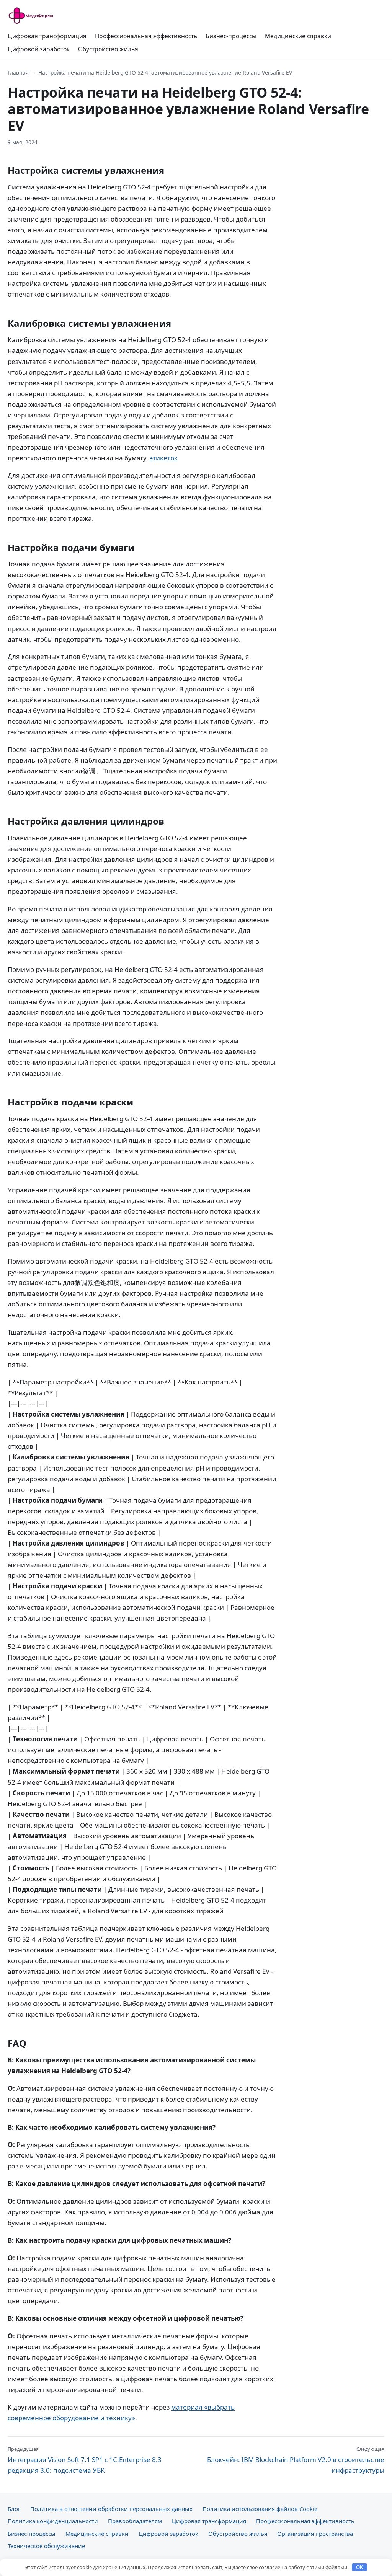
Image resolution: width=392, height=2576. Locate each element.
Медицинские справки (298, 36)
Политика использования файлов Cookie (260, 2509)
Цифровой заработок (39, 49)
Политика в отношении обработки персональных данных (111, 2509)
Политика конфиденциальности (53, 2521)
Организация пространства (315, 2534)
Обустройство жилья (108, 49)
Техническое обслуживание (46, 2546)
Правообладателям (135, 2521)
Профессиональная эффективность (146, 36)
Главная (18, 73)
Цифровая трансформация (47, 36)
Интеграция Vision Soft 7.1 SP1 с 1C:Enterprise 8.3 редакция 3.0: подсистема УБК (85, 2460)
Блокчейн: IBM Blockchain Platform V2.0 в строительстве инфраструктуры (296, 2460)
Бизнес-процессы (231, 36)
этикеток (164, 458)
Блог (14, 2509)
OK (360, 2567)
